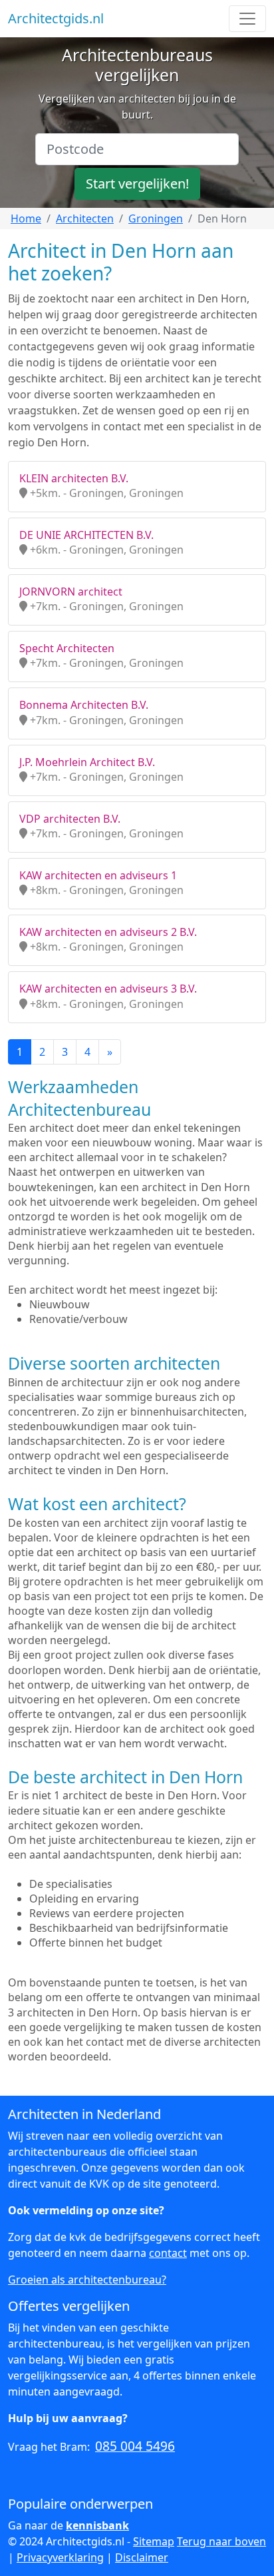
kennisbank (97, 2525)
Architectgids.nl (56, 18)
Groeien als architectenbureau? (87, 2280)
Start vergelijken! (137, 184)
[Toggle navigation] (247, 19)
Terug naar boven (221, 2541)
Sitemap (154, 2541)
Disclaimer (142, 2557)
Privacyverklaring (60, 2557)
